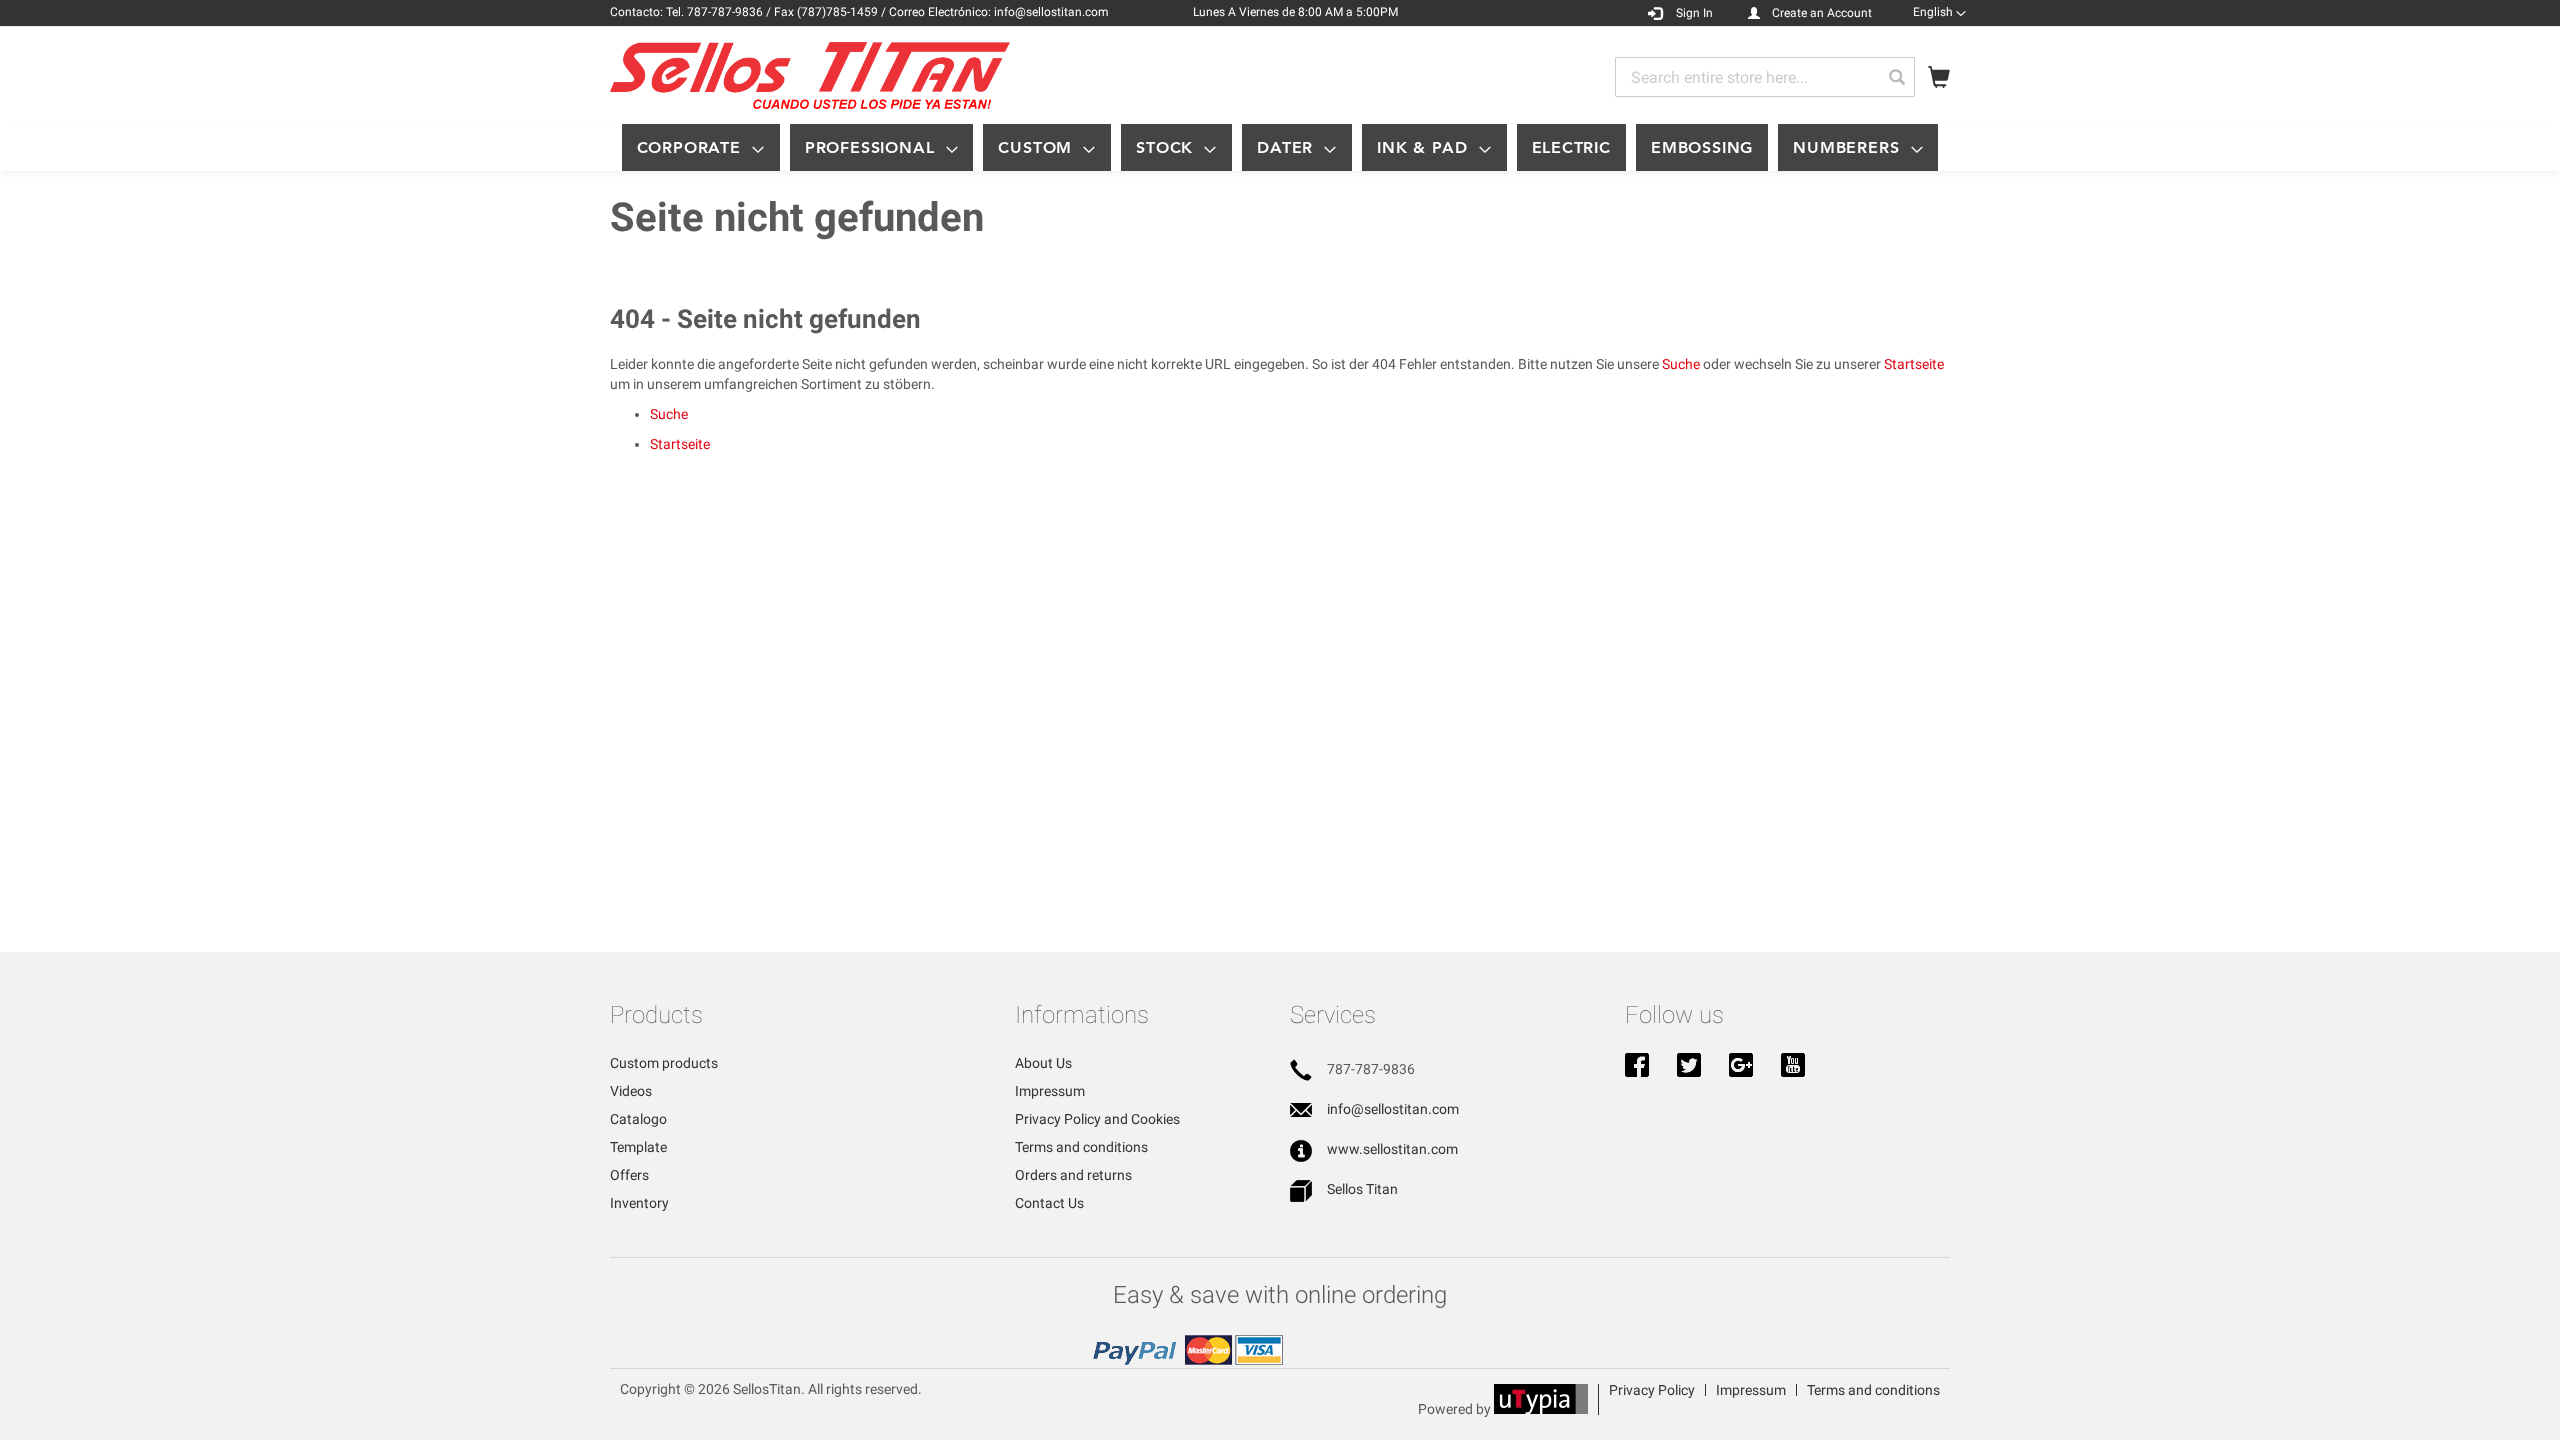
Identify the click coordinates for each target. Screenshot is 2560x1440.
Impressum (1050, 1091)
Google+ (1741, 1067)
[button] (1939, 12)
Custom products (664, 1063)
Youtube (1793, 1067)
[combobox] (1765, 77)
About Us (1043, 1063)
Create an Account (1822, 13)
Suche (1681, 364)
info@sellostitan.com (1393, 1109)
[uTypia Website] (1541, 1409)
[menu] (1280, 147)
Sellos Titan (1362, 1189)
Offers (629, 1175)
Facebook (1637, 1067)
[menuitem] (701, 147)
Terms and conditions (1081, 1147)
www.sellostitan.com (1392, 1149)
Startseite (1914, 364)
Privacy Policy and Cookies (1097, 1119)
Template (638, 1147)
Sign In (1694, 13)
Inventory (639, 1203)
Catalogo (638, 1119)
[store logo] (810, 75)
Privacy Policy (1652, 1390)
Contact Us (1049, 1203)
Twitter (1689, 1067)
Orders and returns (1073, 1175)
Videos (631, 1091)
